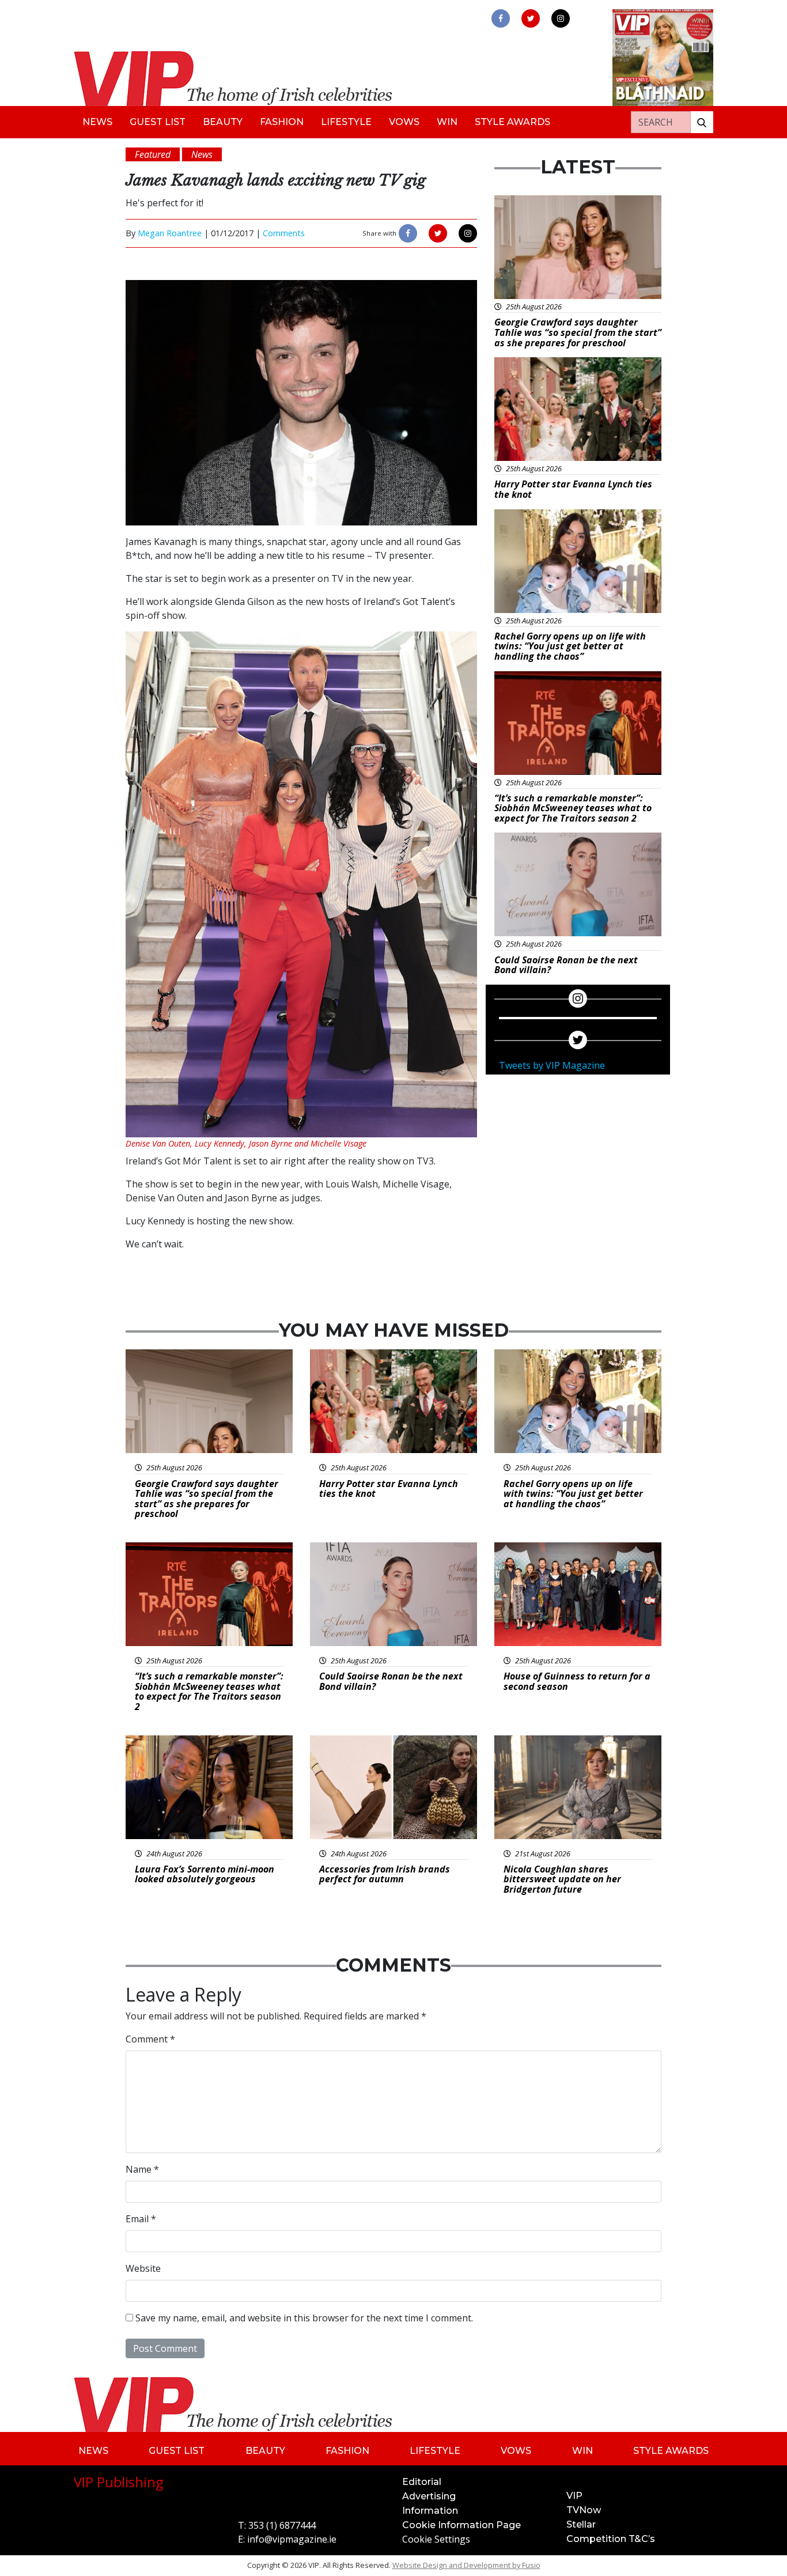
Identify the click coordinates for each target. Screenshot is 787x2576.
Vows (404, 122)
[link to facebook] (501, 18)
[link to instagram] (561, 18)
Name (142, 2169)
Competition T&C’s (611, 2539)
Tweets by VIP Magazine (552, 1065)
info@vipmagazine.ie (292, 2539)
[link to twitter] (531, 18)
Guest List (158, 122)
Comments (284, 233)
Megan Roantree (170, 233)
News (97, 122)
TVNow (584, 2510)
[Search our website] (702, 122)
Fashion (282, 122)
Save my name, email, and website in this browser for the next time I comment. (304, 2318)
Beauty (223, 122)
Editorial (422, 2482)
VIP (574, 2496)
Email (141, 2219)
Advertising (429, 2496)
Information (430, 2511)
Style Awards (512, 122)
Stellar (581, 2524)
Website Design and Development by (466, 2565)
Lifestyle (346, 122)
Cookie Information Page (461, 2525)
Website (143, 2268)
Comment (150, 2039)
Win (447, 122)
